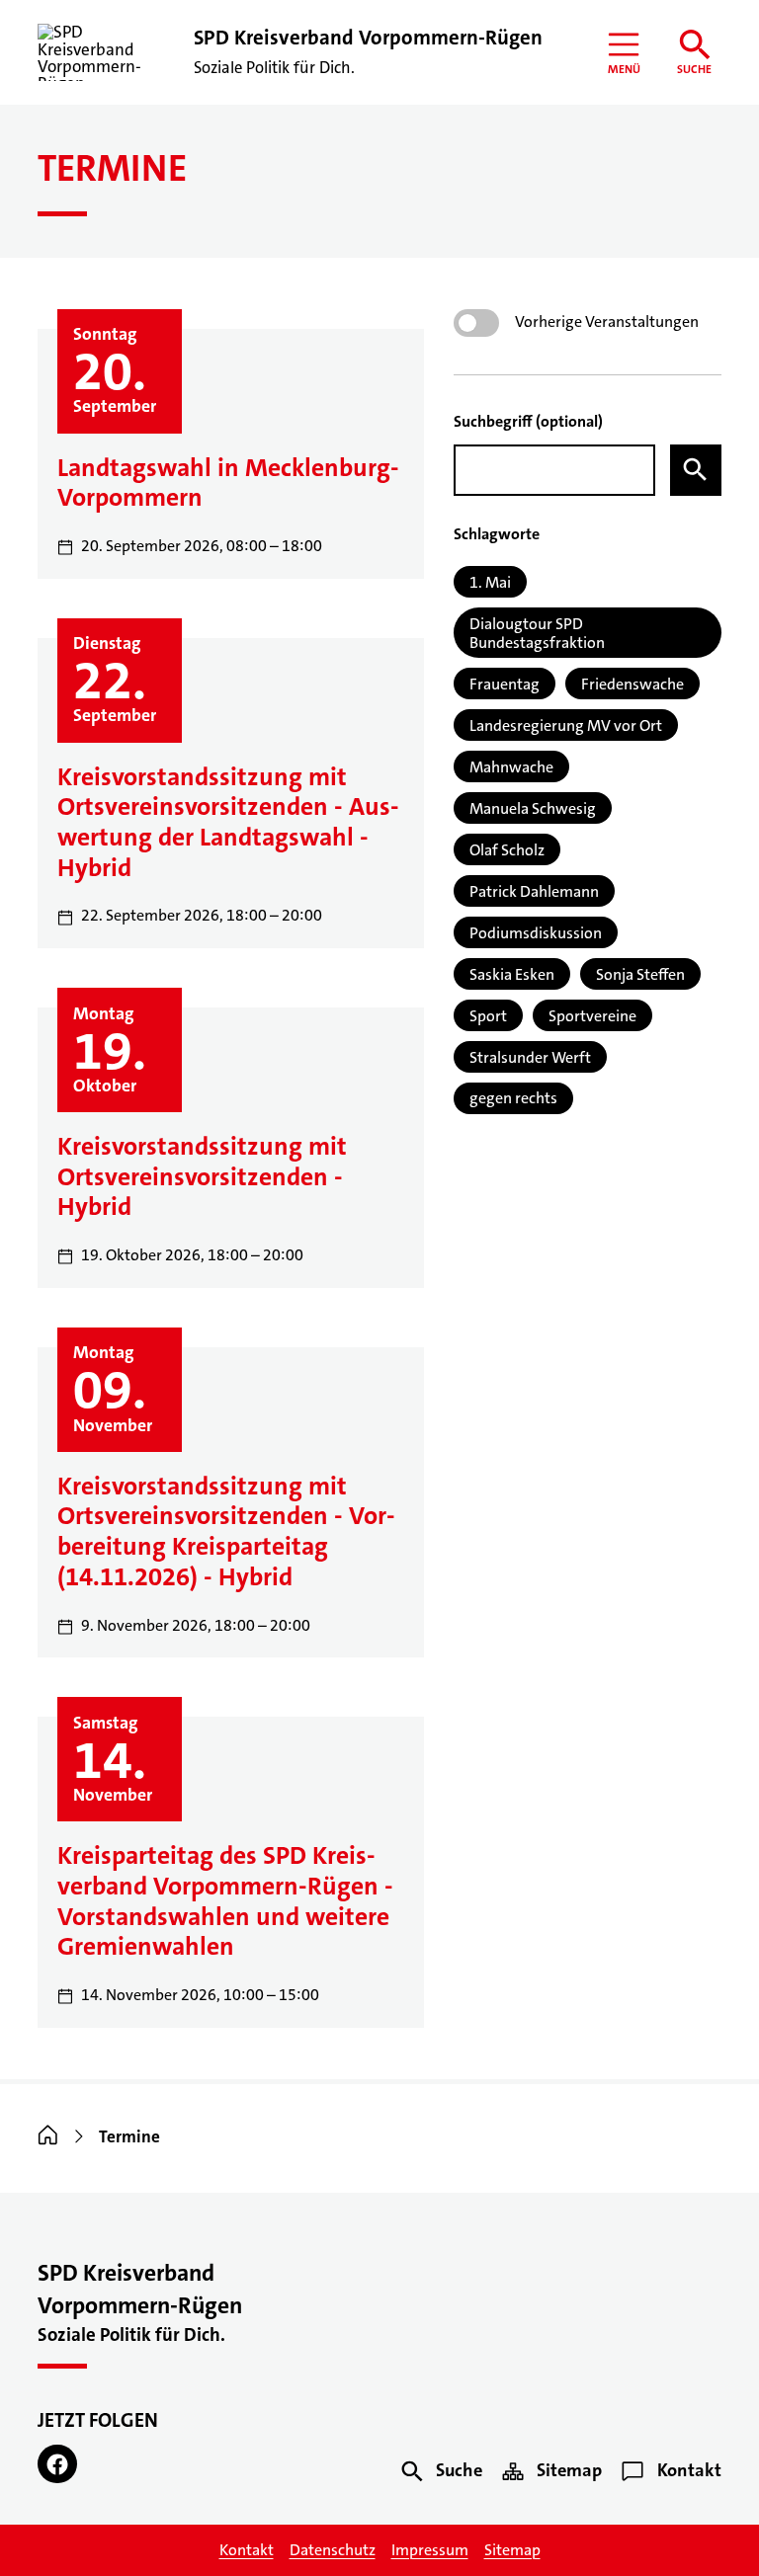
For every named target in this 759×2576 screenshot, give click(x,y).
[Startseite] (48, 2137)
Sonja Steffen (640, 974)
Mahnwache (511, 767)
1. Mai (490, 582)
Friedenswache (632, 684)
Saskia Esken (512, 974)
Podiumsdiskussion (536, 933)
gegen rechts (513, 1098)
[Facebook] (57, 2464)
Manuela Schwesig (533, 808)
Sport (488, 1016)
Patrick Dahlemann (534, 891)
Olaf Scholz (507, 850)
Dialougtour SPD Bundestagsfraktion (537, 633)
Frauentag (505, 684)
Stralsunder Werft (530, 1057)
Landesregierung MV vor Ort (566, 725)
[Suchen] (696, 470)
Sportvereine (592, 1016)
